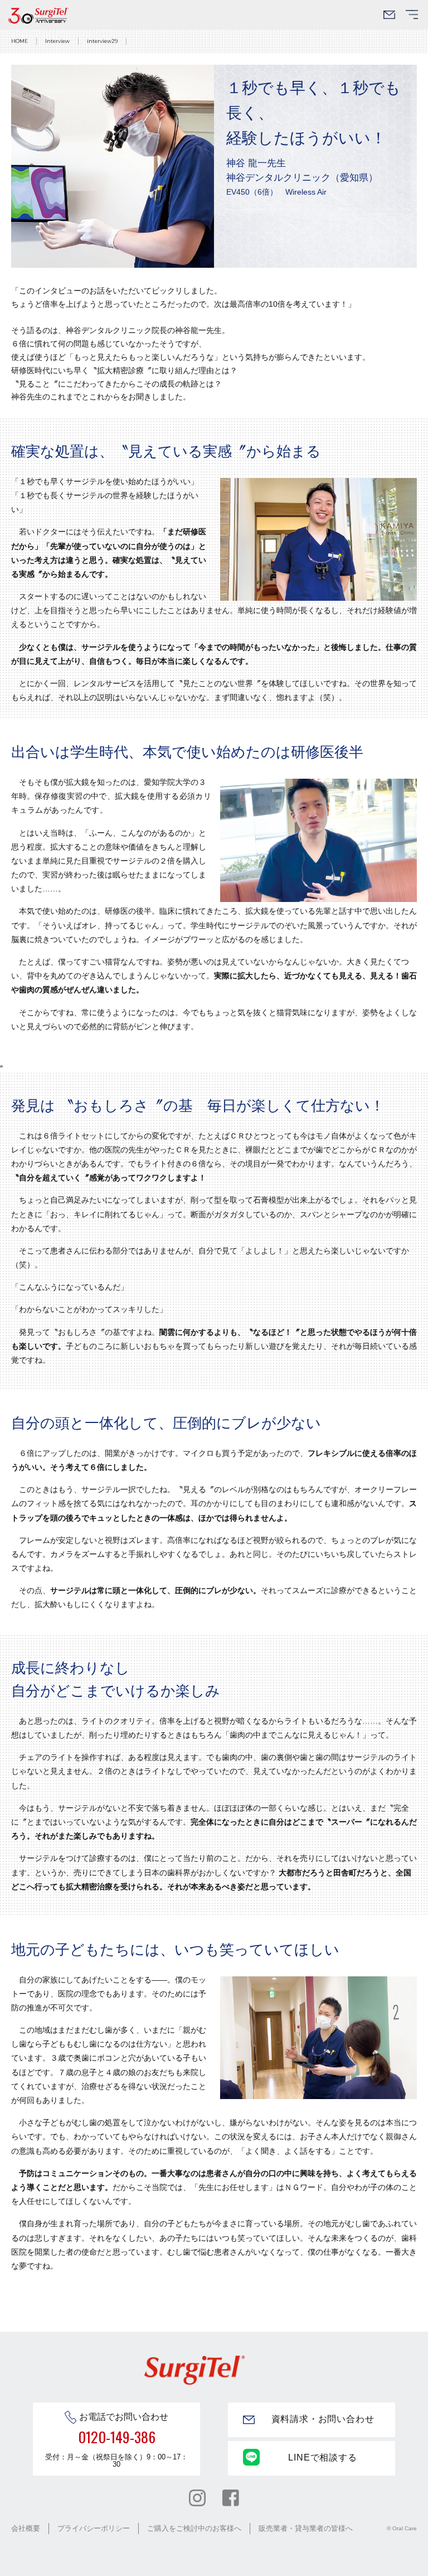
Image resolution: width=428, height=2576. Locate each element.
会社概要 (26, 2528)
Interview (57, 41)
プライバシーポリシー (94, 2528)
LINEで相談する (322, 2457)
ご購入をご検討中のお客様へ (194, 2528)
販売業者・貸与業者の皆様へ (306, 2528)
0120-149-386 (117, 2437)
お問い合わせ (389, 18)
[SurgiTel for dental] (38, 16)
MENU (412, 18)
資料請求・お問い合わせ (323, 2419)
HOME (20, 41)
